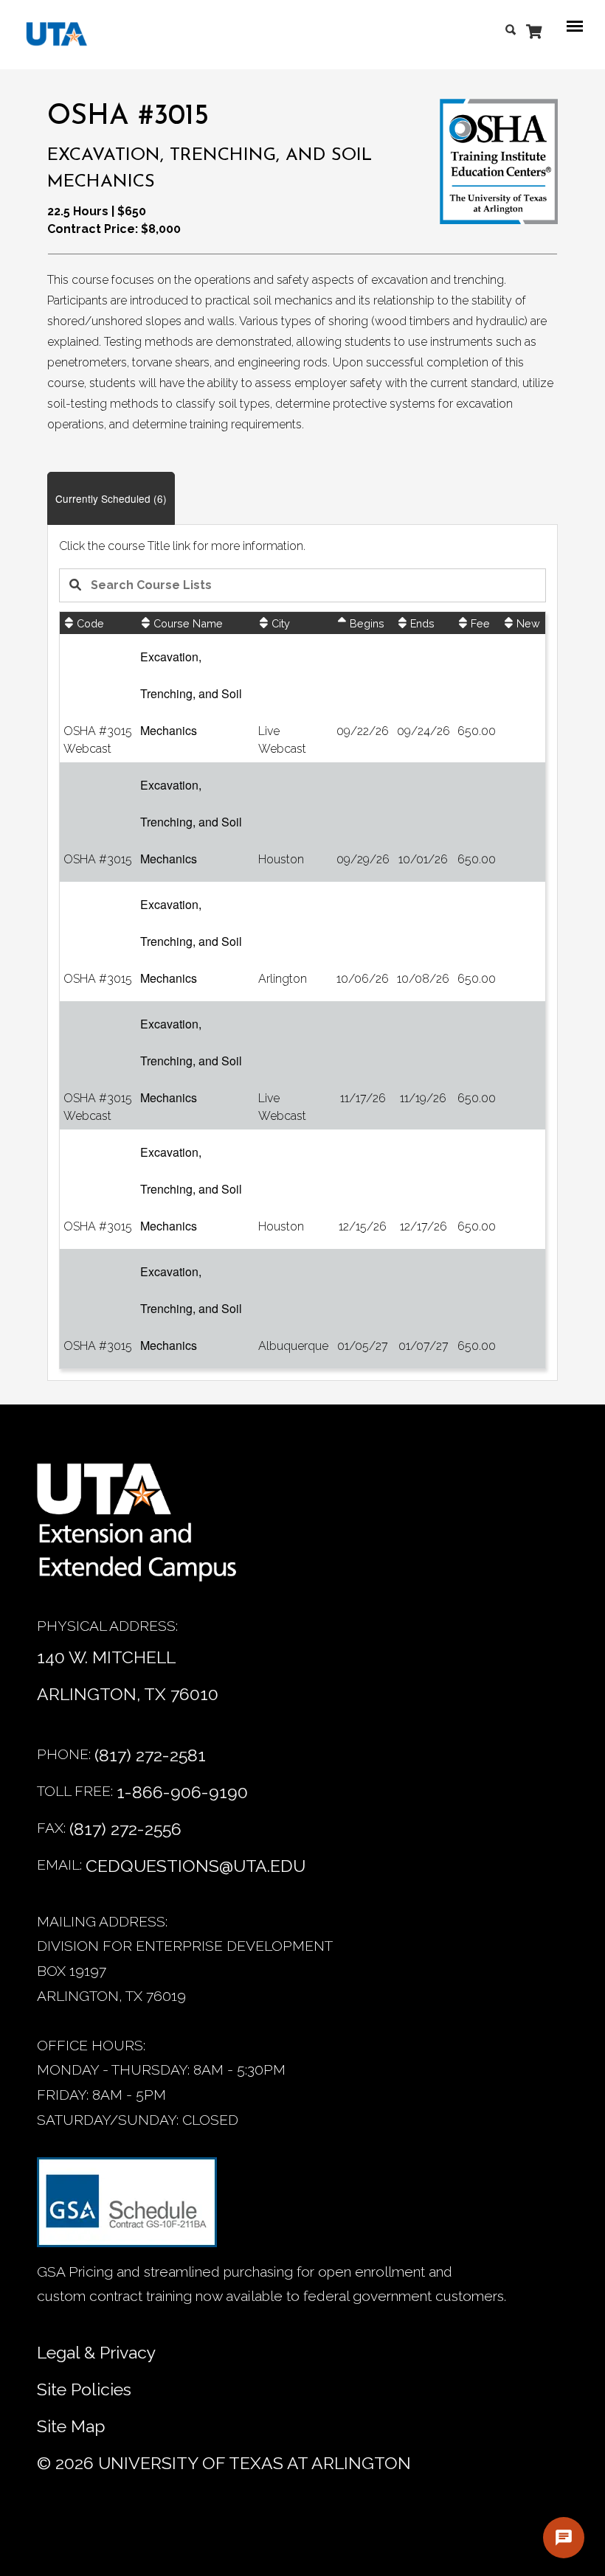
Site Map (71, 2426)
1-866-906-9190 (182, 1792)
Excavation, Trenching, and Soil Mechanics (191, 693)
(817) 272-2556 (125, 1829)
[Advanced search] (514, 27)
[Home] (148, 1530)
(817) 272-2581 (150, 1755)
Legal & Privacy (96, 2352)
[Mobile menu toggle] (579, 27)
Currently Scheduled (111, 498)
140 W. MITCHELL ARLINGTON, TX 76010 (128, 1675)
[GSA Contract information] (127, 2208)
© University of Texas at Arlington (224, 2463)
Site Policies (84, 2389)
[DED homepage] (49, 38)
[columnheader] (98, 623)
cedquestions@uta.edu (196, 1866)
